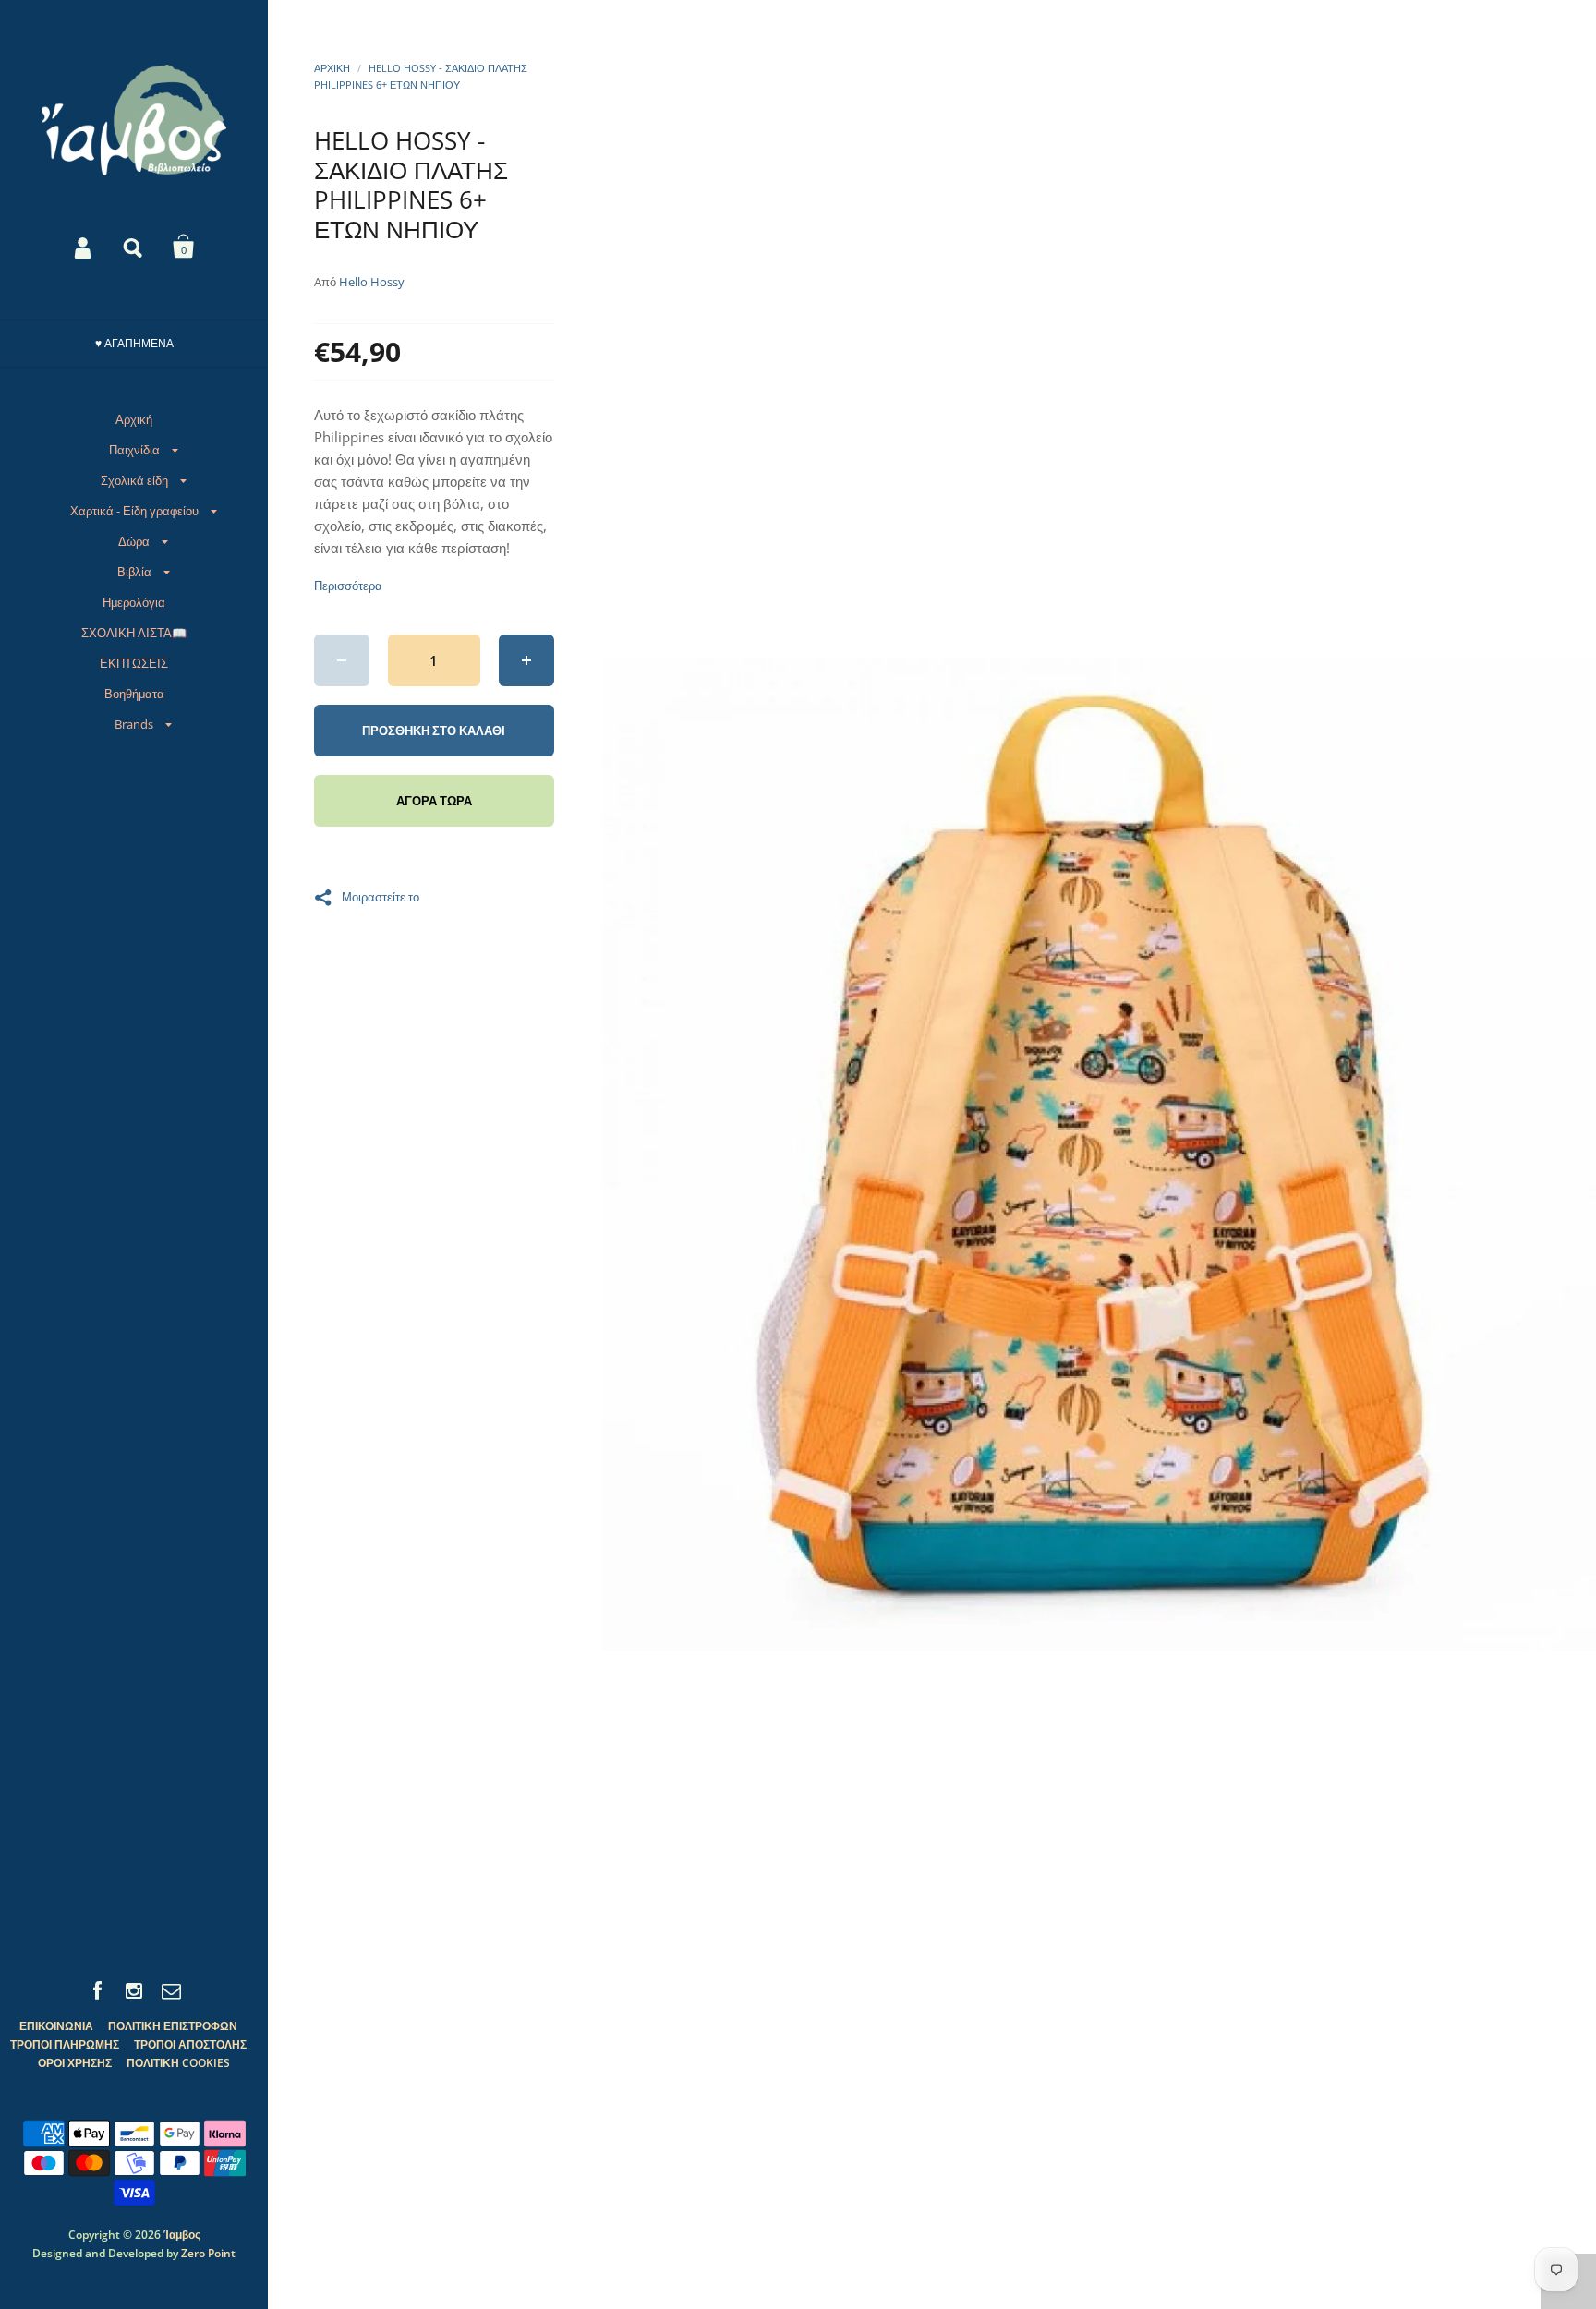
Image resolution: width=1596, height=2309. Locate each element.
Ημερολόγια (134, 602)
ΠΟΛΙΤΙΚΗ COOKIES (178, 2063)
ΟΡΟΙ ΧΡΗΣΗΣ (75, 2063)
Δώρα (134, 541)
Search (134, 247)
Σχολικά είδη (134, 480)
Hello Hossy (372, 282)
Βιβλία (134, 572)
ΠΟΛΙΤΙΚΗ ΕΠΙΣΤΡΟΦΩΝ (173, 2026)
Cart (184, 247)
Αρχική (134, 419)
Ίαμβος (182, 2235)
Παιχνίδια (134, 450)
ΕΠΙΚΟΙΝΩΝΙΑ (56, 2026)
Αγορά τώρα (434, 801)
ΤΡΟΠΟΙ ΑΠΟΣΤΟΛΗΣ (190, 2044)
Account (84, 247)
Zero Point (208, 2253)
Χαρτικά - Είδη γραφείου (134, 511)
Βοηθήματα (134, 694)
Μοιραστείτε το (381, 896)
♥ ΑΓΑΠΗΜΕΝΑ (134, 343)
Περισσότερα (348, 586)
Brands (134, 724)
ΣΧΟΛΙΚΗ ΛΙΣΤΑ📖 (134, 633)
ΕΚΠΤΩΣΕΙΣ (134, 663)
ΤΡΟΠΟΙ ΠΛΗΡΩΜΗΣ (65, 2044)
